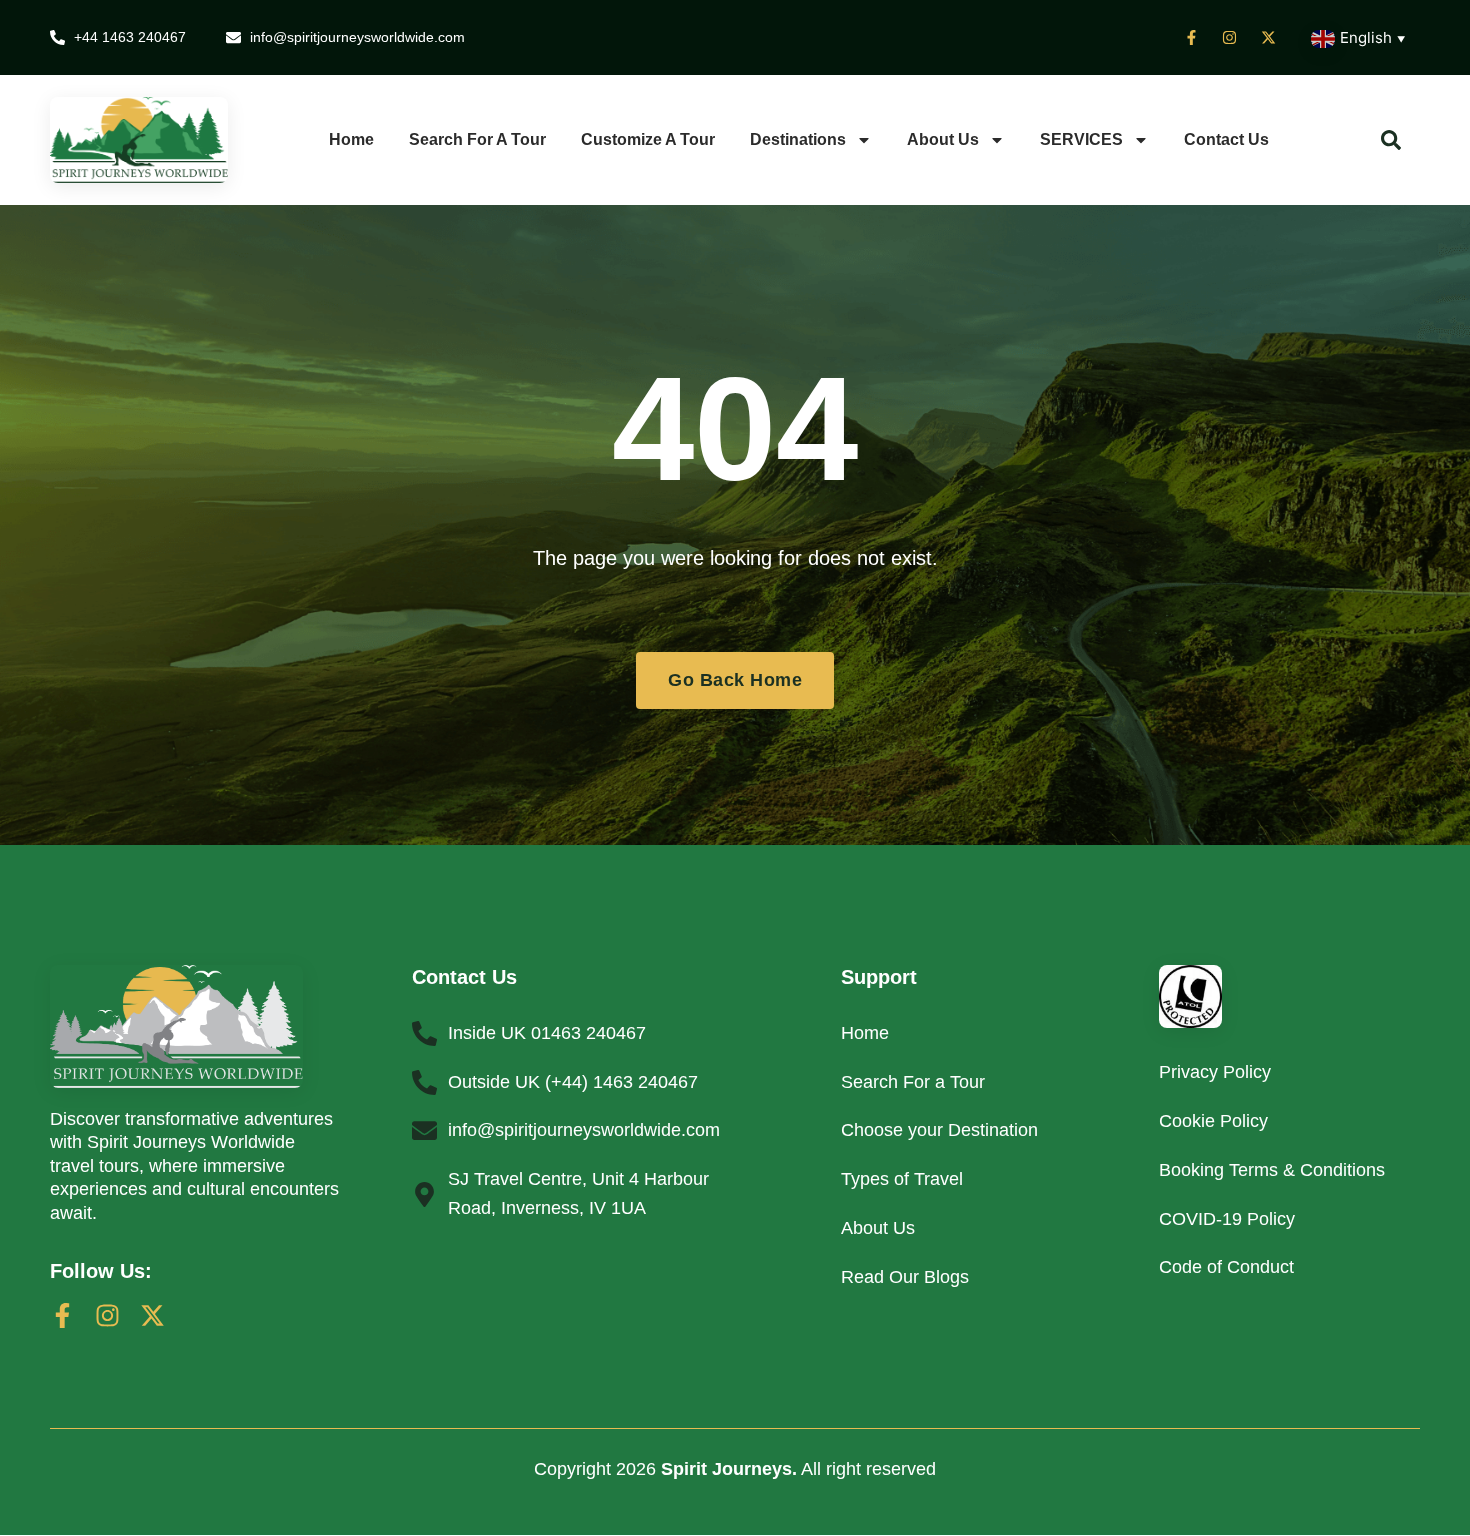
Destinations (798, 139)
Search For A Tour (477, 139)
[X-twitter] (152, 1315)
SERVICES (1081, 139)
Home (351, 139)
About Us (943, 139)
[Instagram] (107, 1315)
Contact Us (1226, 139)
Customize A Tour (648, 139)
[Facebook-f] (62, 1315)
